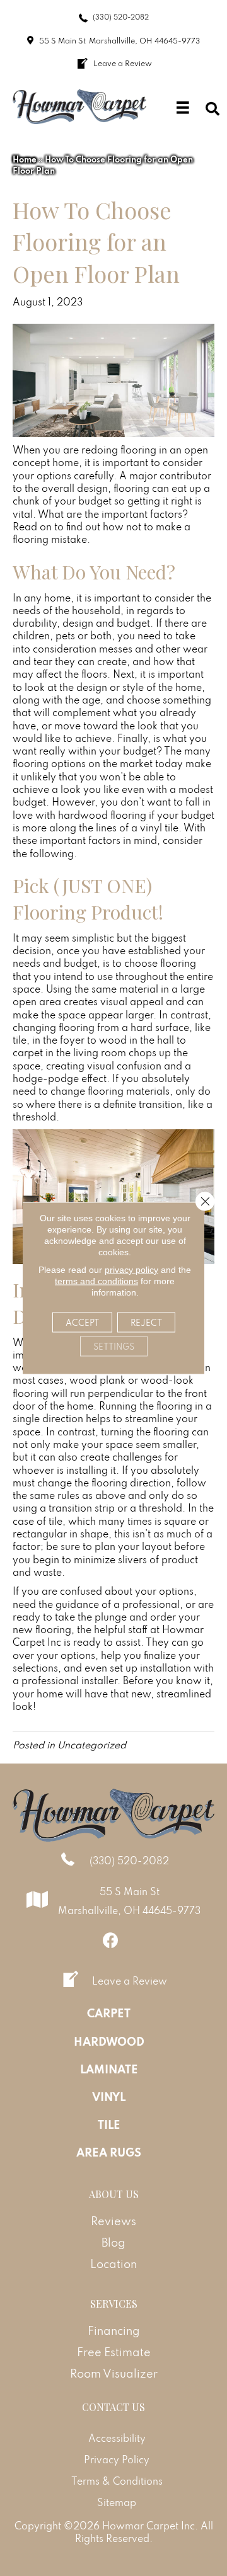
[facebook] (111, 1940)
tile (20, 1040)
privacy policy (131, 1270)
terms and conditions (96, 1281)
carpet (28, 1052)
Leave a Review (130, 1981)
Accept (82, 1323)
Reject (146, 1323)
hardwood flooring (102, 815)
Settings (114, 1347)
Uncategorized (92, 1745)
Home (25, 159)
